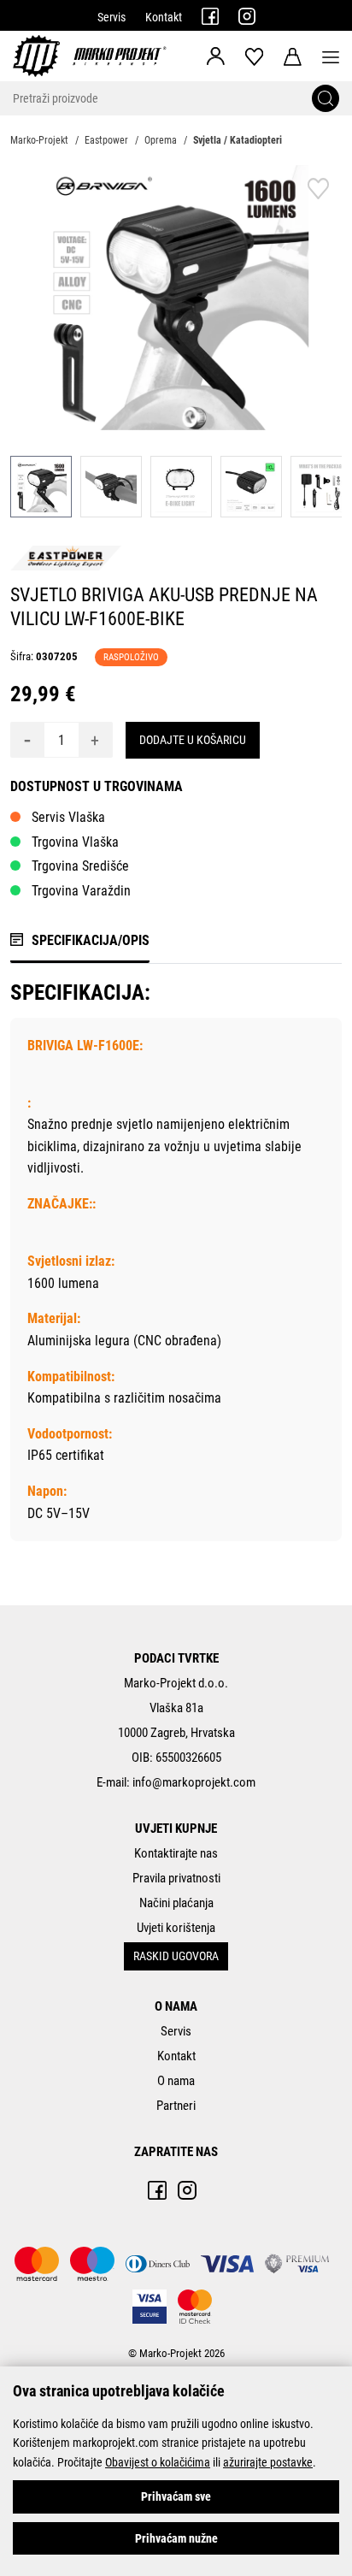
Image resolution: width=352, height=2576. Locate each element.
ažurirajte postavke (268, 2462)
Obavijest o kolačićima (158, 2462)
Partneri (176, 2106)
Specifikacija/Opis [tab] (91, 940)
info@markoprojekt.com (194, 1782)
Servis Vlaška (68, 817)
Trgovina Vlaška (75, 842)
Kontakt (164, 17)
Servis (111, 17)
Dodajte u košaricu (193, 740)
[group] (176, 298)
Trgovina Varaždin (81, 891)
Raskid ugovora (176, 1956)
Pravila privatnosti (176, 1878)
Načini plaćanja (176, 1903)
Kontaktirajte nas (176, 1853)
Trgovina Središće (80, 866)
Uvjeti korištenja (176, 1928)
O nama (176, 2081)
